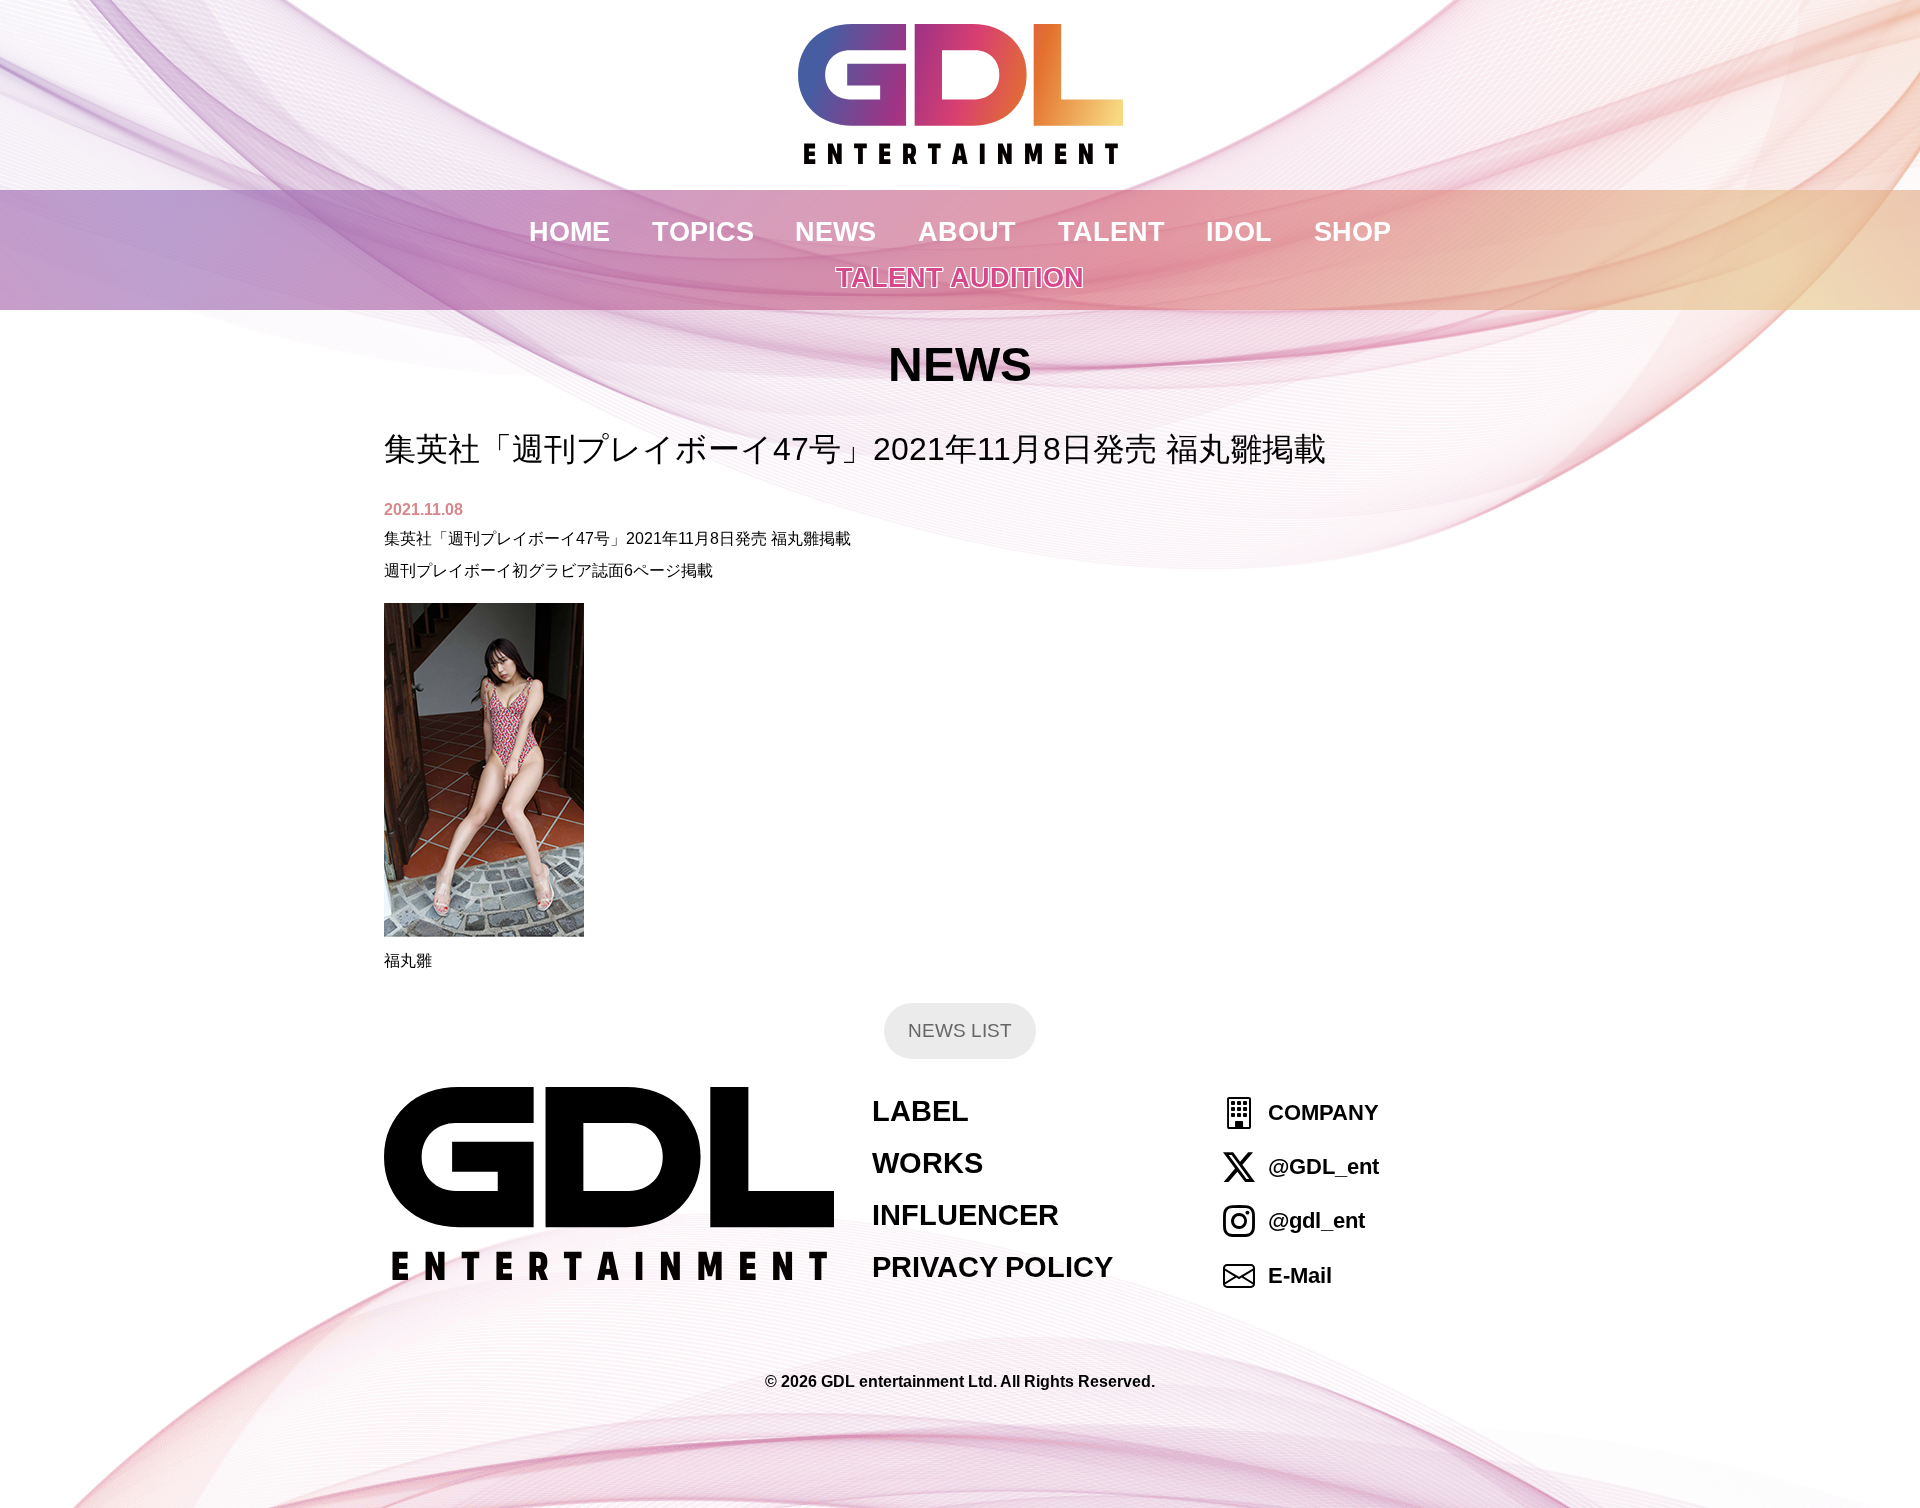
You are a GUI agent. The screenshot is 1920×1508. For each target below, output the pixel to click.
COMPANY (1323, 1112)
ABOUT (967, 231)
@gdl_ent (1316, 1221)
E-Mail (1300, 1275)
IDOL (1239, 231)
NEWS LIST (960, 1030)
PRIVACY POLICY (992, 1267)
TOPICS (703, 231)
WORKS (927, 1163)
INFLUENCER (965, 1215)
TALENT (1111, 231)
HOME (569, 231)
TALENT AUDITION (960, 277)
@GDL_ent (1323, 1166)
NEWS (835, 231)
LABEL (920, 1111)
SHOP (1352, 231)
